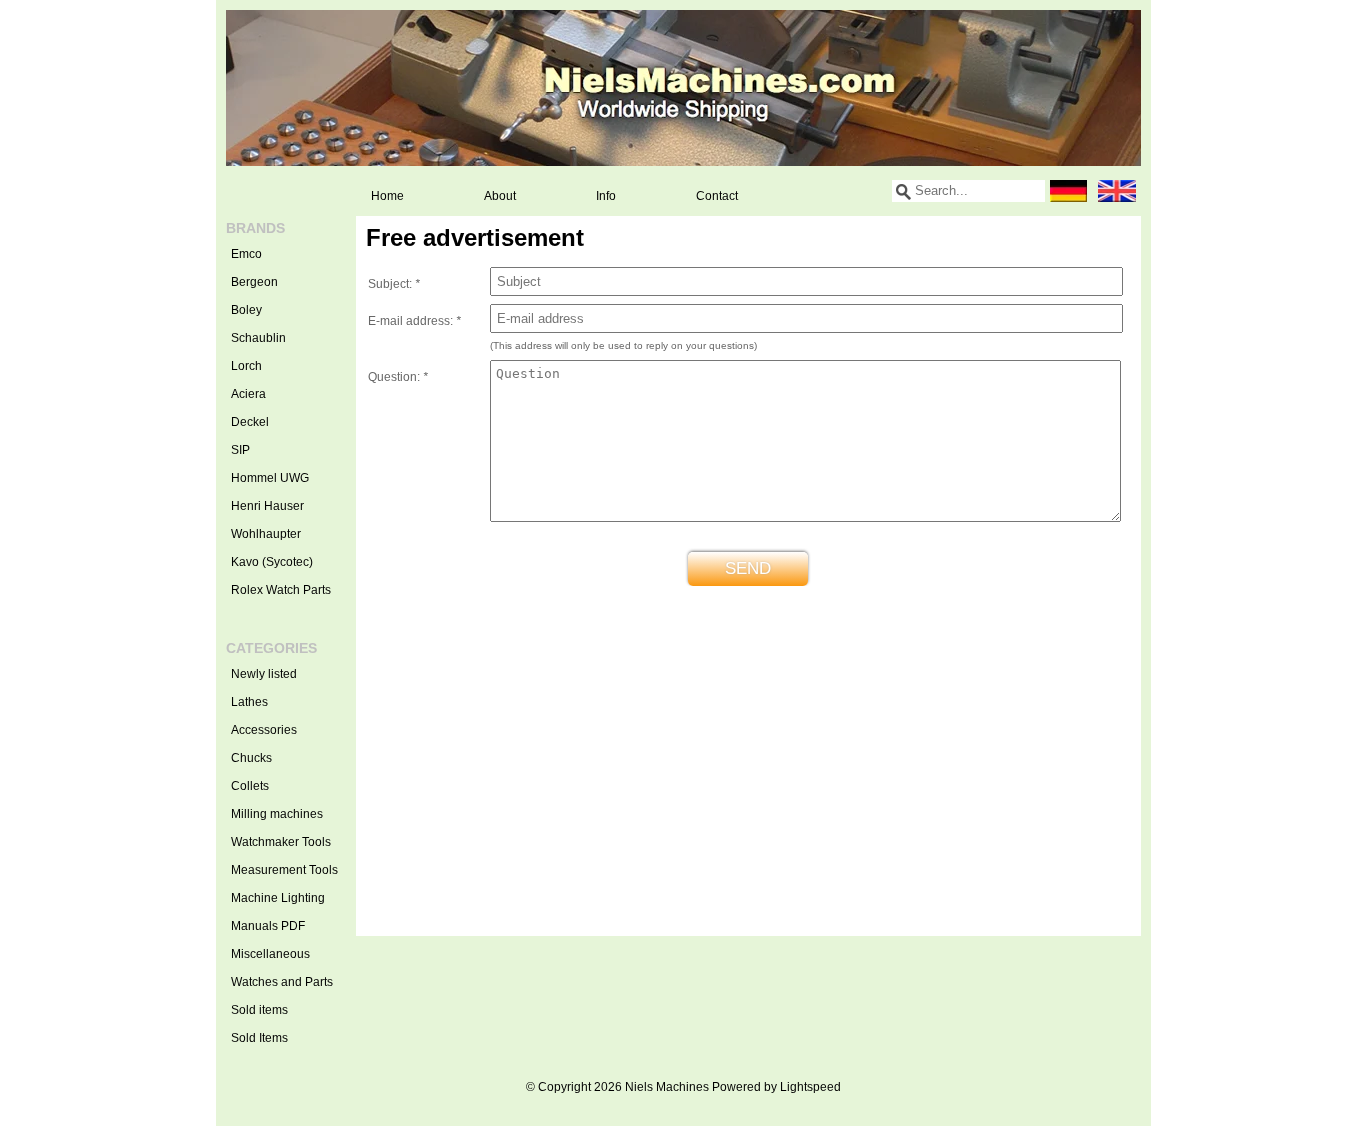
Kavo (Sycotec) (272, 562)
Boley (246, 310)
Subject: (394, 284)
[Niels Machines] (683, 88)
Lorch (246, 366)
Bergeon (254, 282)
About (500, 196)
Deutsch (1069, 191)
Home (387, 196)
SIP (240, 450)
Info (606, 196)
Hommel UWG (270, 478)
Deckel (250, 422)
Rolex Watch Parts (281, 590)
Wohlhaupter (266, 534)
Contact (717, 196)
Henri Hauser (267, 506)
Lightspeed (810, 1087)
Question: (398, 377)
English (1117, 191)
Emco (246, 254)
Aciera (248, 394)
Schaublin (258, 338)
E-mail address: (414, 321)
